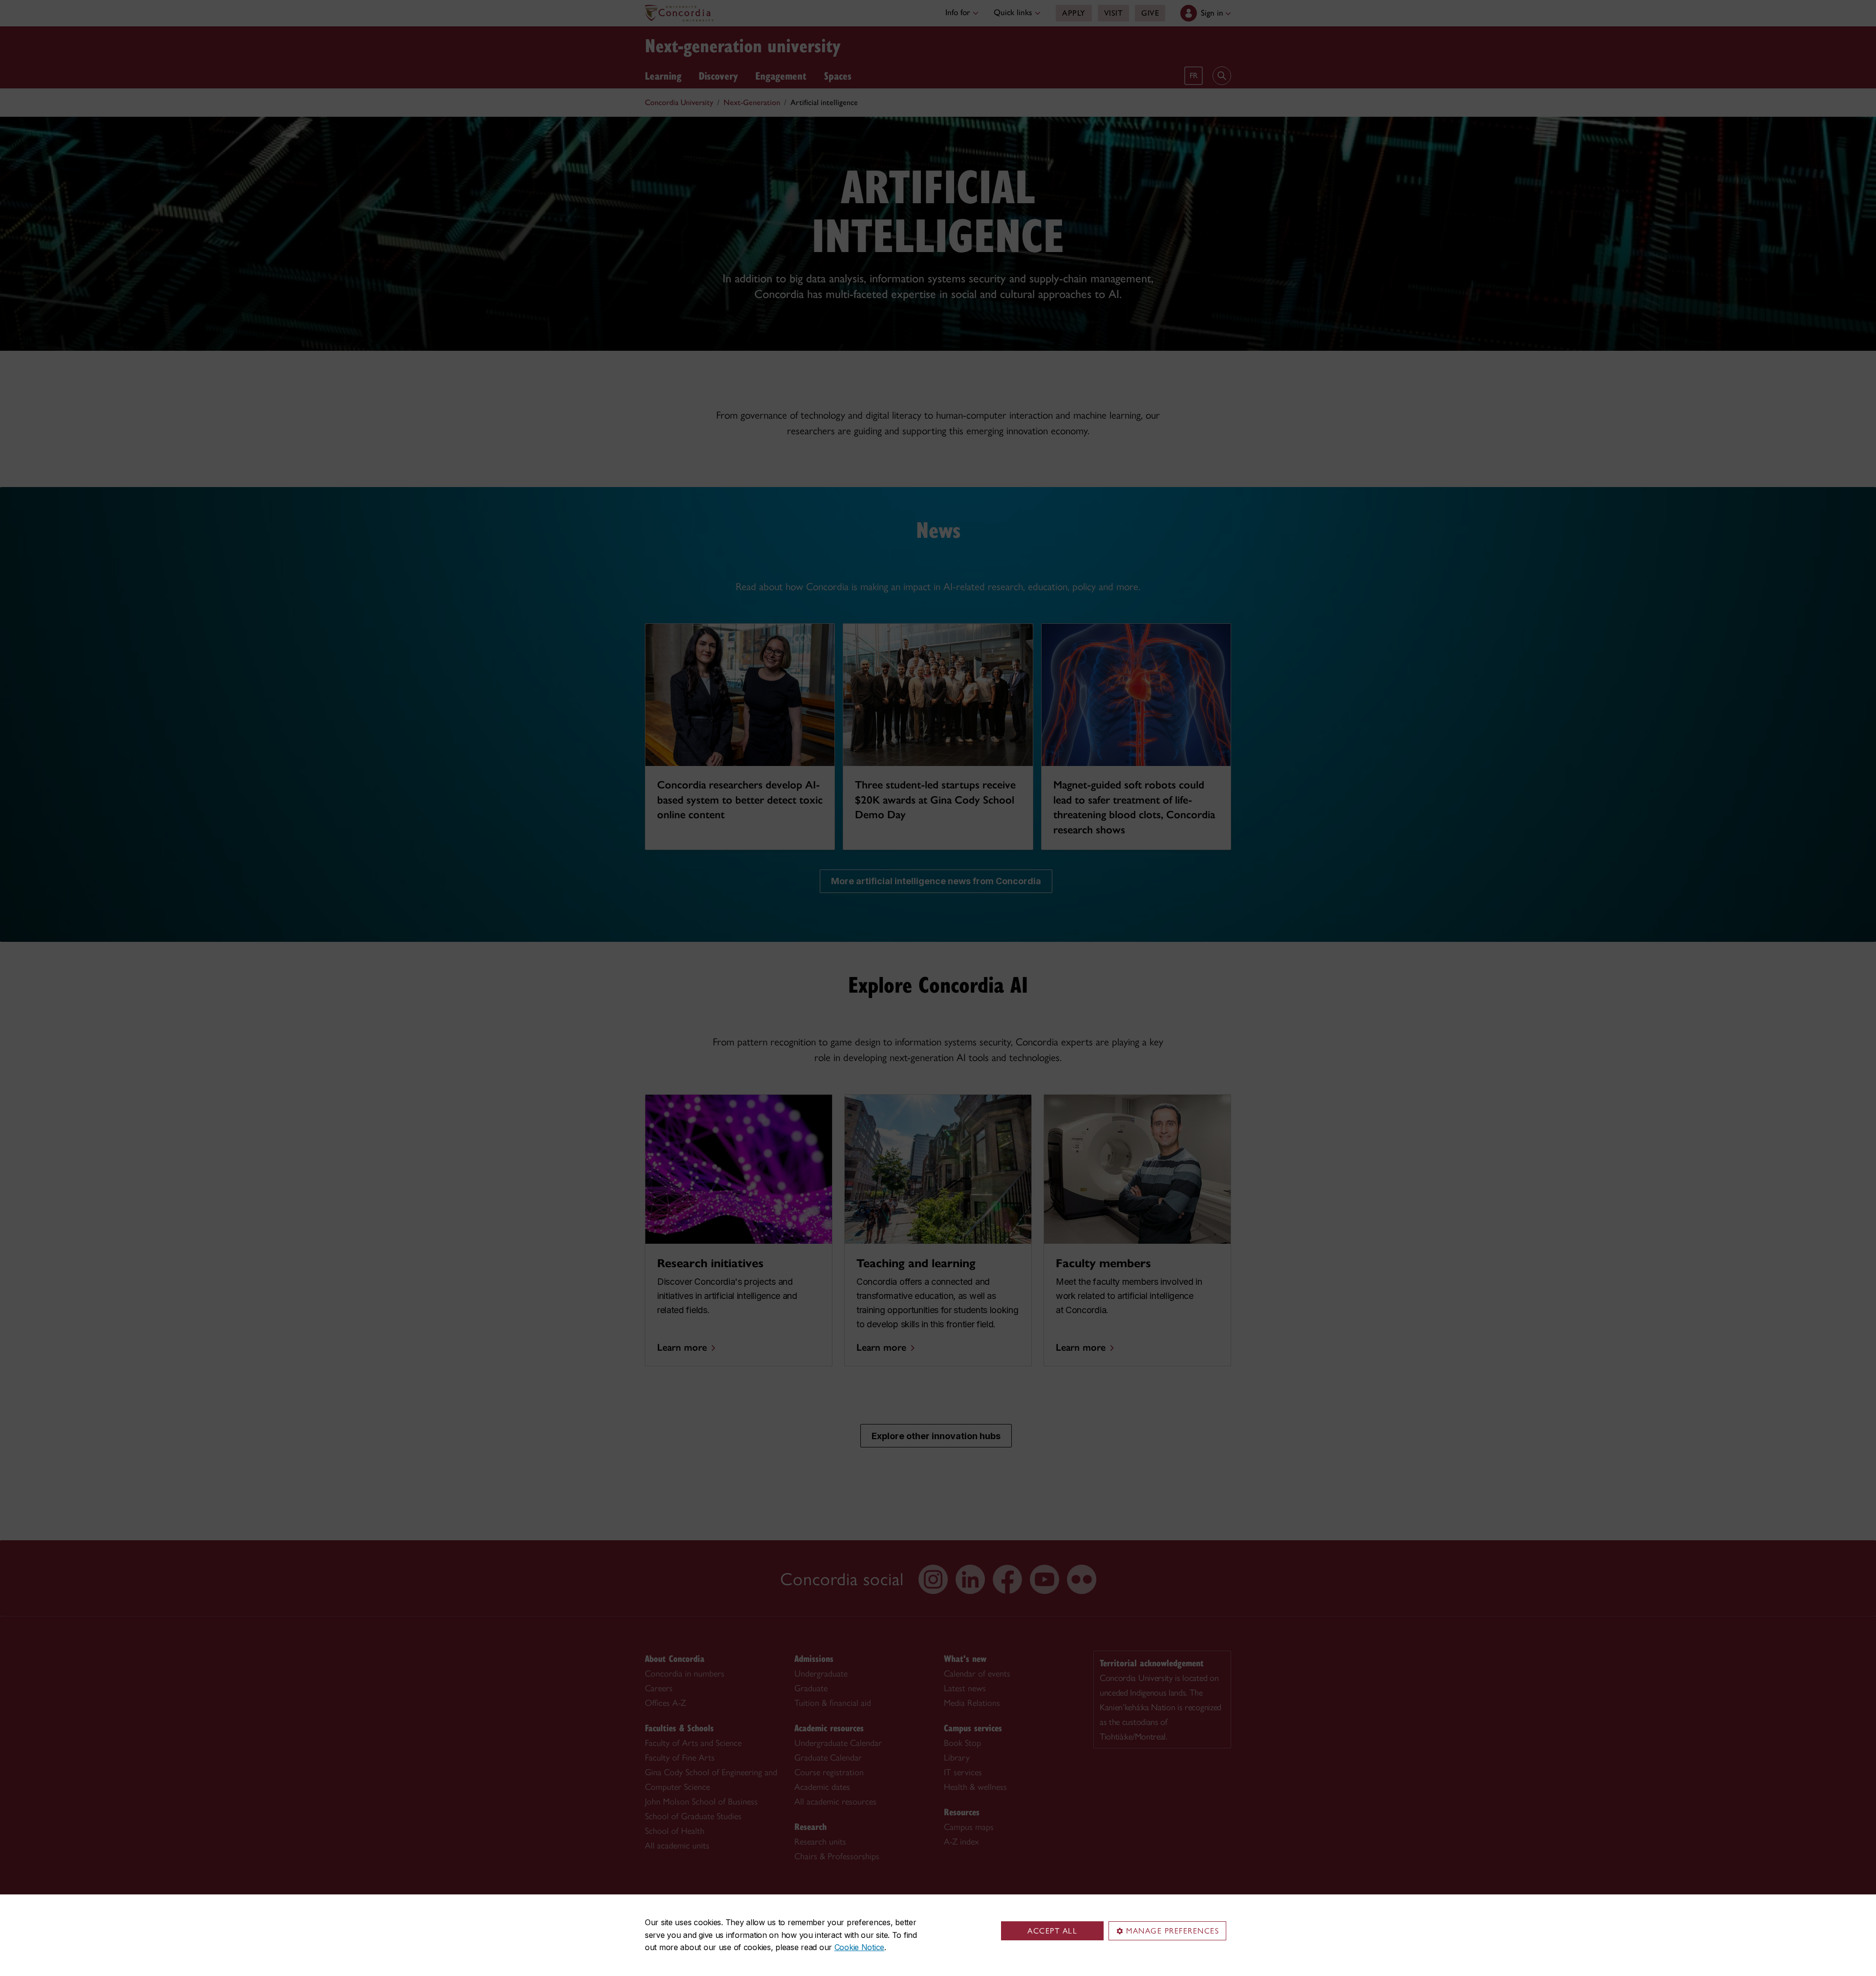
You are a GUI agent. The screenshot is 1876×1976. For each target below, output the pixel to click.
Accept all (1052, 1931)
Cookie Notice (859, 1947)
